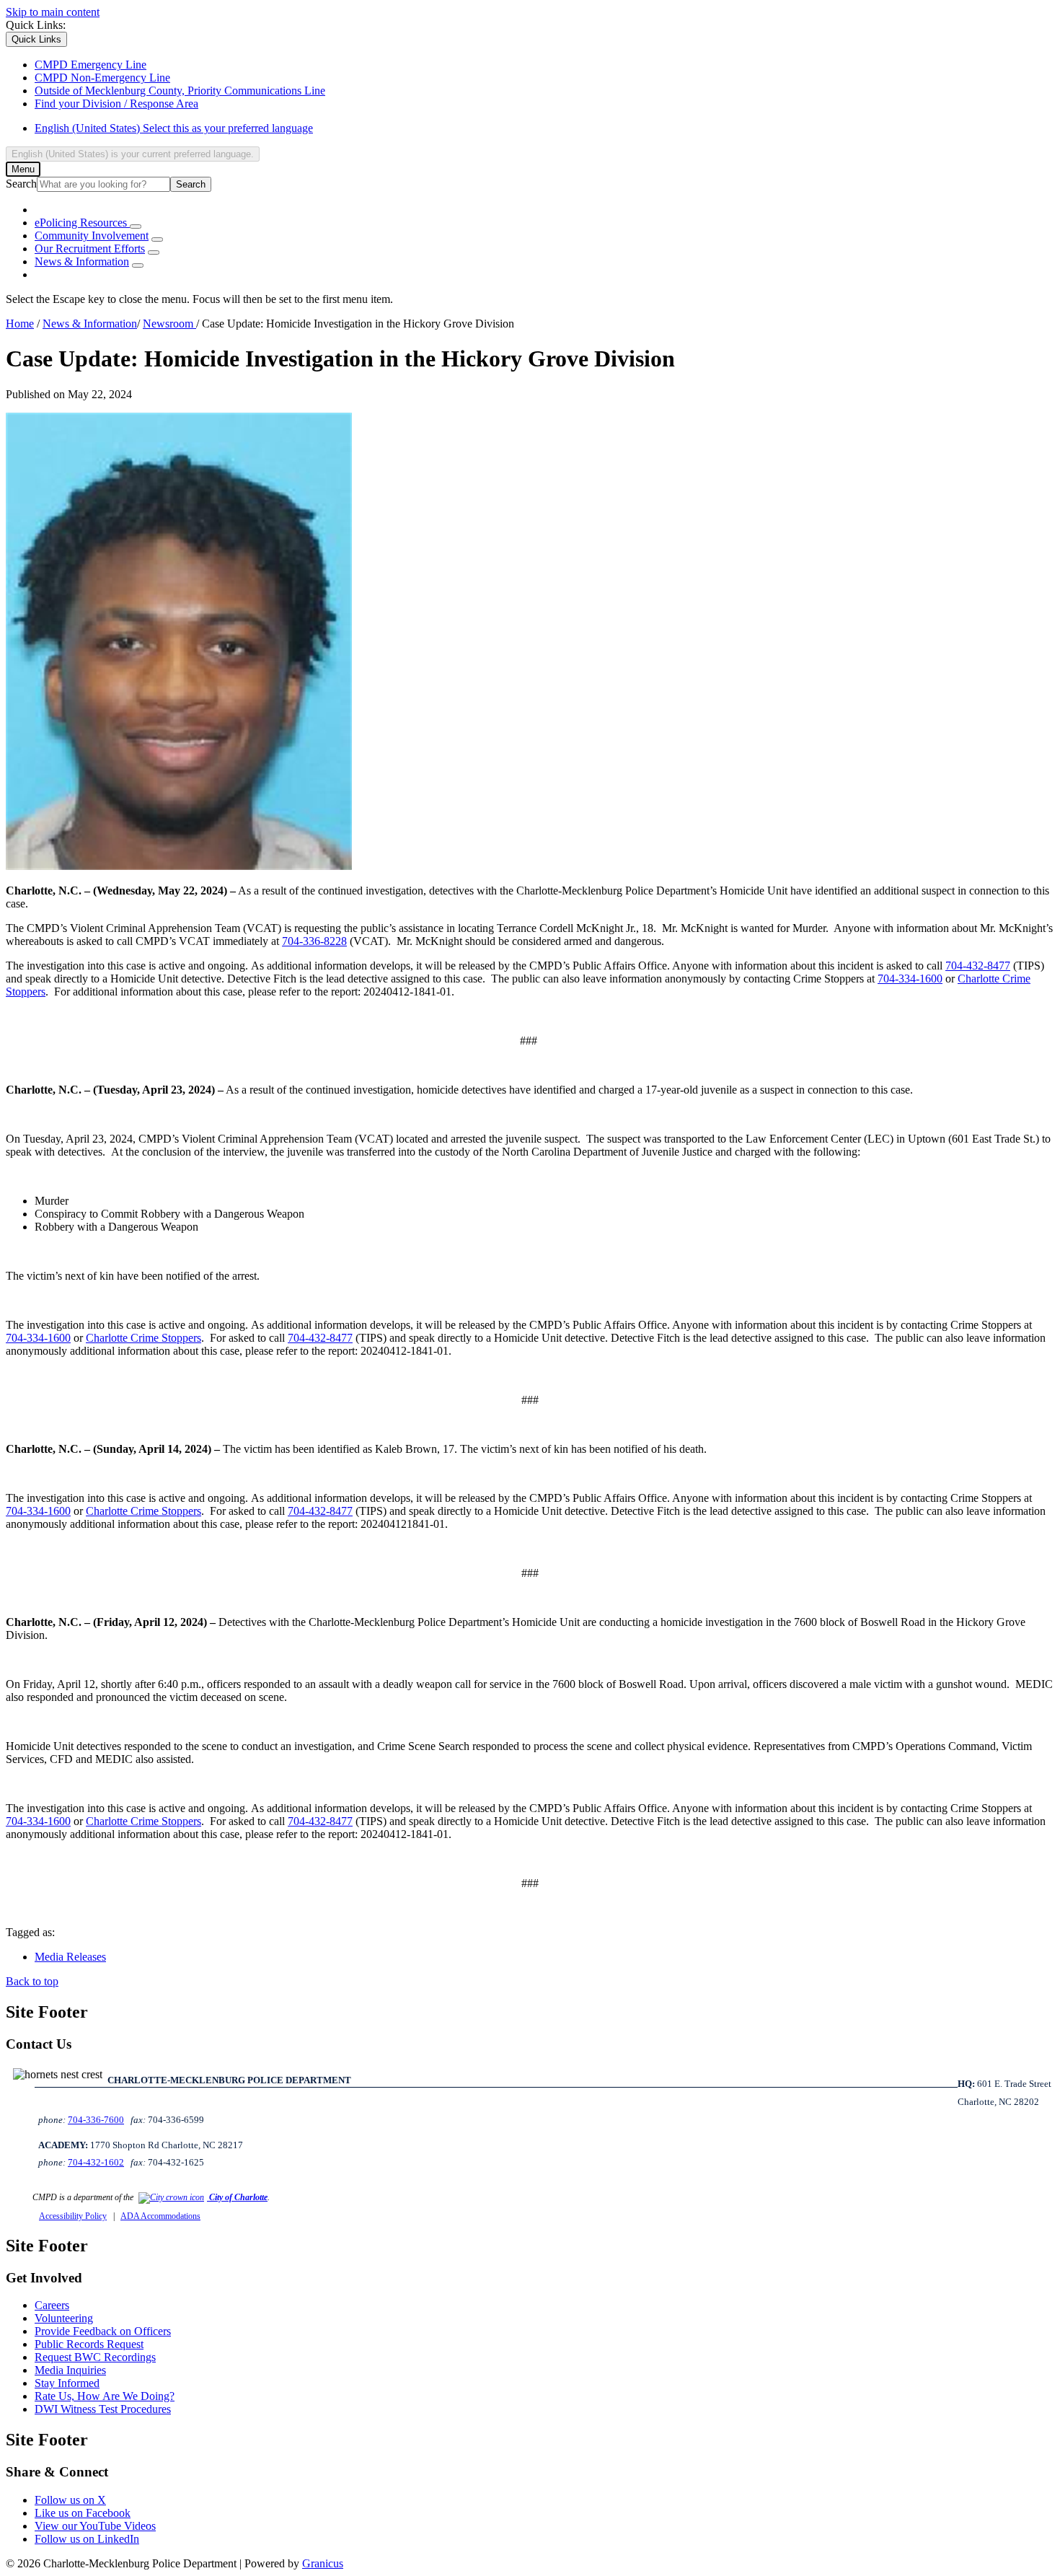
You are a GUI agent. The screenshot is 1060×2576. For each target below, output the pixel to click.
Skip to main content (53, 12)
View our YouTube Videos (95, 2526)
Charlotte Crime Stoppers (143, 1338)
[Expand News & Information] (138, 265)
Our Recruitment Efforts (90, 249)
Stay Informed (67, 2383)
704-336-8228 (314, 941)
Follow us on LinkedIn (87, 2539)
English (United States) (174, 128)
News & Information (82, 261)
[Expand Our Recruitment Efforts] (154, 252)
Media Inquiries (70, 2370)
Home (20, 324)
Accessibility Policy (73, 2216)
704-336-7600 (96, 2120)
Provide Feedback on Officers (103, 2331)
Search (21, 184)
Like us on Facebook (83, 2513)
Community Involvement (92, 236)
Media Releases (70, 1957)
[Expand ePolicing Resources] (136, 227)
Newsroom (169, 324)
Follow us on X (70, 2500)
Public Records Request (89, 2344)
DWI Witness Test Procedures (103, 2409)
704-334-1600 (910, 979)
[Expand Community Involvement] (157, 239)
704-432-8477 (978, 966)
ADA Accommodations (160, 2216)
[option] (544, 128)
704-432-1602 (96, 2162)
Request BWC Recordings (95, 2357)
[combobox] (133, 154)
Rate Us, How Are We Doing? (105, 2396)
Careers (52, 2305)
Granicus (323, 2563)
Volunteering (64, 2318)
